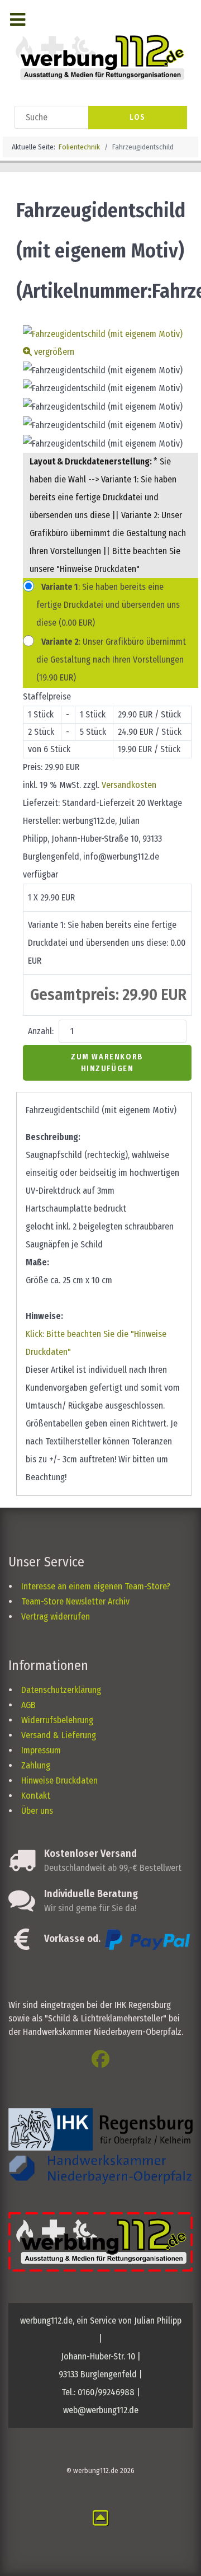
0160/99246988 (106, 2392)
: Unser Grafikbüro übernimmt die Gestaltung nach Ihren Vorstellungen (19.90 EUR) (111, 660)
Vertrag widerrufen (56, 1617)
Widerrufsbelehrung (57, 1720)
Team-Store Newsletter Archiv (75, 1601)
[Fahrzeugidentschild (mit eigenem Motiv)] (103, 370)
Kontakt (36, 1796)
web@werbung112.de (101, 2410)
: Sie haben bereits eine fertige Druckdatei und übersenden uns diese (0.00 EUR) (108, 605)
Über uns (37, 1811)
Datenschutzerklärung (61, 1690)
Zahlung (36, 1765)
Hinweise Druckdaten (59, 1780)
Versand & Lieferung (59, 1735)
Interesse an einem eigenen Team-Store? (96, 1586)
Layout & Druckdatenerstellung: (92, 461)
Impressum (41, 1750)
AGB (28, 1705)
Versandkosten (129, 785)
